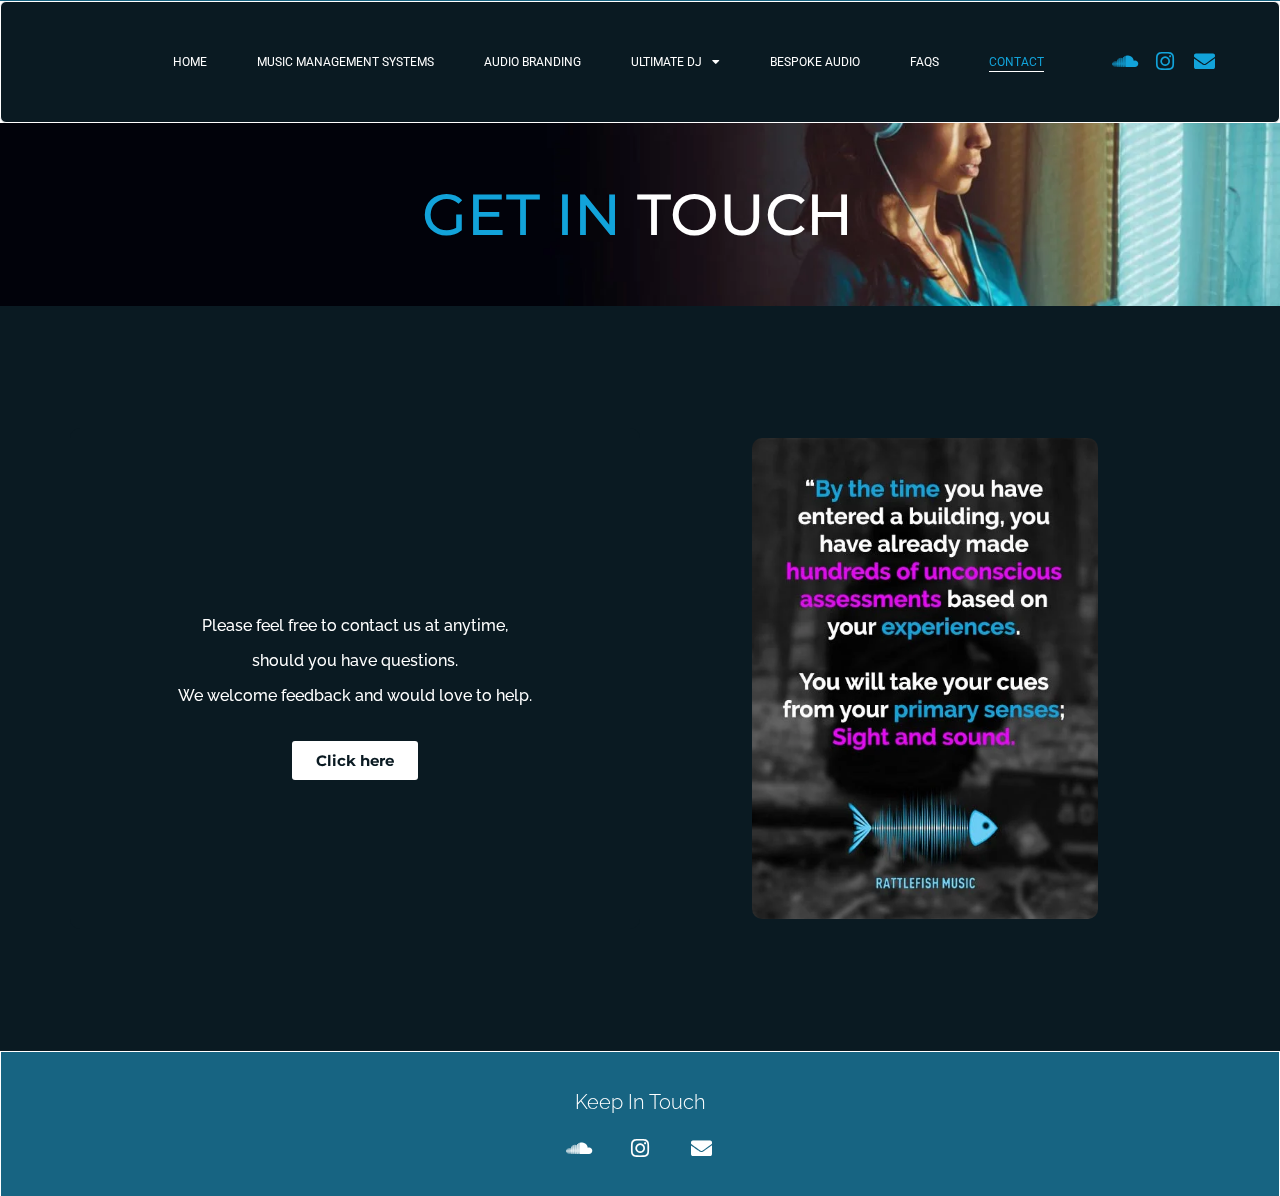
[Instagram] (1164, 61)
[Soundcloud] (1124, 61)
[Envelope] (1204, 61)
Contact (1016, 62)
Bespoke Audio (815, 62)
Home (190, 62)
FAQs (924, 62)
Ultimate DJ (666, 62)
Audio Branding (532, 62)
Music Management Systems (345, 62)
